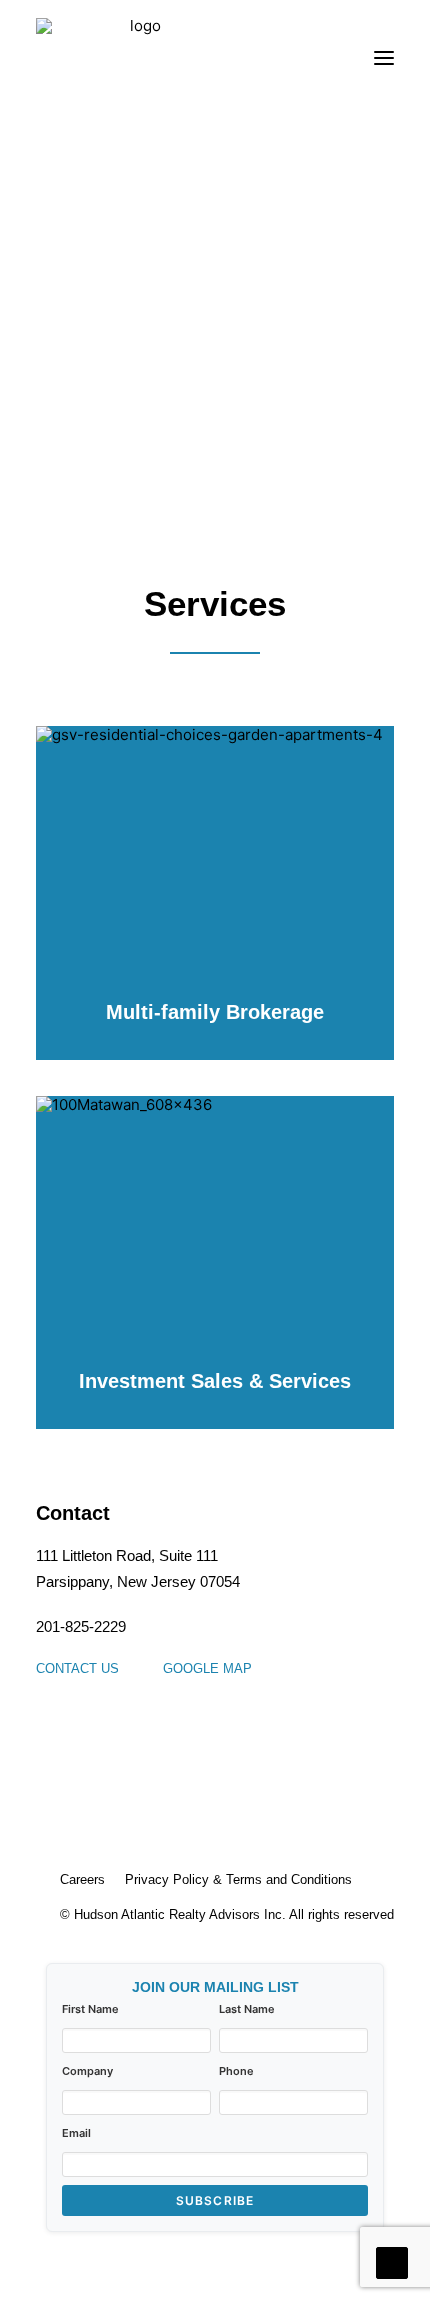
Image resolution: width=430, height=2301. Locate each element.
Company (87, 2071)
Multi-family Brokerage (215, 1012)
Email (76, 2133)
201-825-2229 (81, 1626)
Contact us (77, 1668)
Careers (82, 1879)
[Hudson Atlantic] (137, 58)
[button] (384, 58)
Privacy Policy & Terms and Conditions (238, 1879)
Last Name (247, 2009)
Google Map (207, 1668)
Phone (236, 2071)
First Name (90, 2009)
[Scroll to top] (392, 2261)
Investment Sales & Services (215, 1381)
